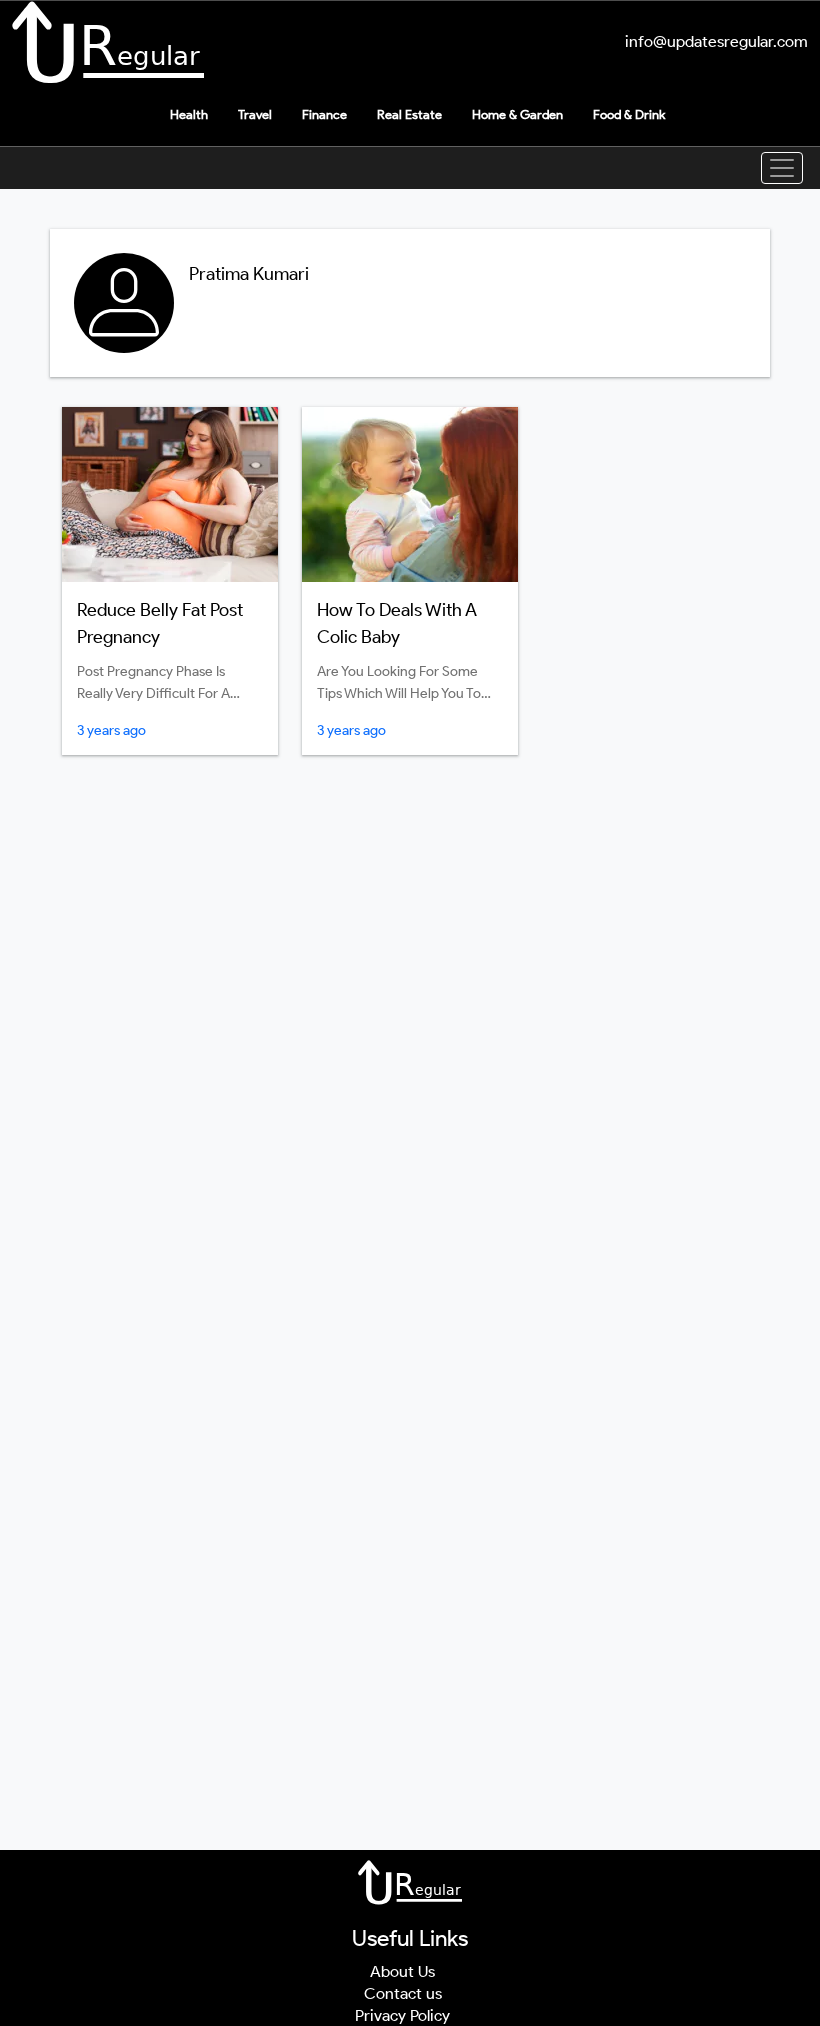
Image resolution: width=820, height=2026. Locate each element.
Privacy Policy (402, 2015)
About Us (402, 1971)
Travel (255, 114)
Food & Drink (629, 114)
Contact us (403, 1993)
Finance (324, 114)
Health (189, 114)
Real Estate (409, 114)
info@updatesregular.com (716, 41)
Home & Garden (517, 114)
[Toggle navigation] (782, 168)
